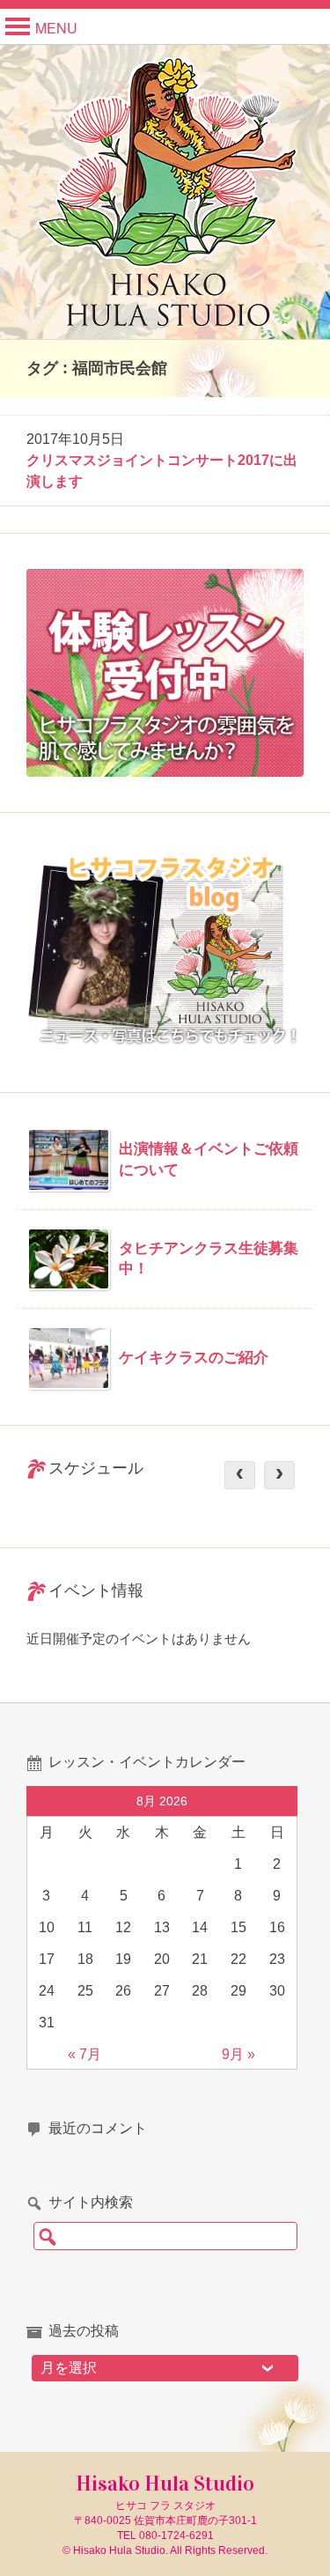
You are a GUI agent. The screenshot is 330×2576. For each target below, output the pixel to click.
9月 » (238, 2054)
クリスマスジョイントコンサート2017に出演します (162, 471)
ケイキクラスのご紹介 (194, 1358)
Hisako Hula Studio (165, 2484)
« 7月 (84, 2054)
